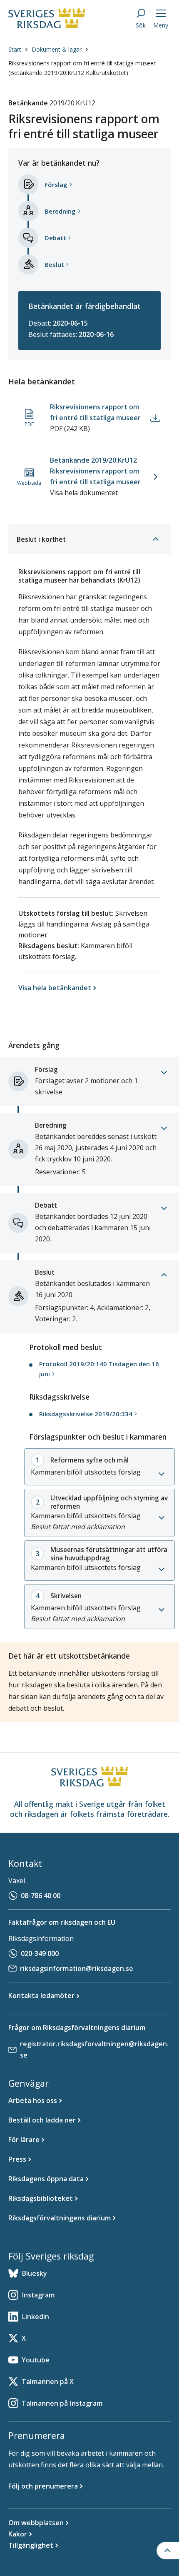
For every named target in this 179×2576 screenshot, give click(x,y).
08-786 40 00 (41, 1896)
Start (15, 49)
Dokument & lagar (57, 49)
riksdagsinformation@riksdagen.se (77, 1968)
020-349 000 (40, 1953)
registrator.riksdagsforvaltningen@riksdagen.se (94, 2049)
